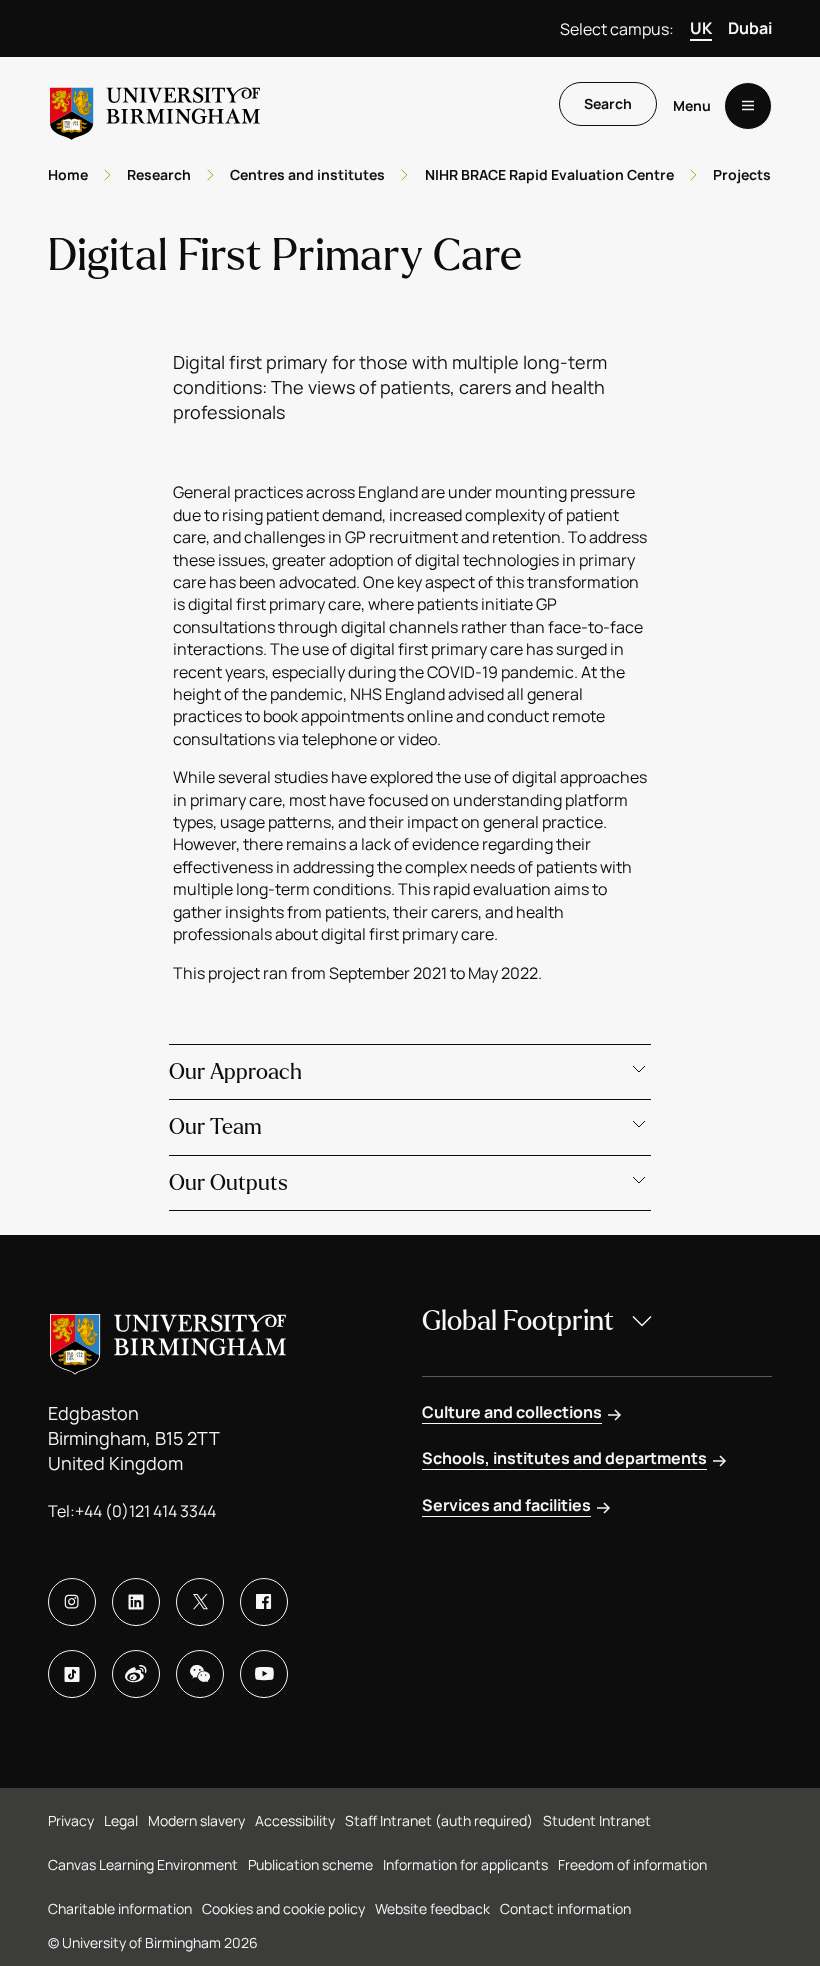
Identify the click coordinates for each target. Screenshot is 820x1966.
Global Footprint (518, 1321)
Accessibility (295, 1820)
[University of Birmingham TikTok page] (72, 1674)
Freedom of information (632, 1864)
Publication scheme (310, 1864)
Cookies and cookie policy (283, 1908)
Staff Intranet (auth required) (439, 1820)
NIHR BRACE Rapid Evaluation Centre (549, 174)
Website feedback (432, 1908)
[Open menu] (748, 106)
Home (68, 174)
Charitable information (120, 1908)
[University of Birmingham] (155, 105)
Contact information (565, 1908)
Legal (121, 1820)
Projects (742, 174)
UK (701, 28)
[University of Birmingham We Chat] (200, 1674)
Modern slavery (196, 1820)
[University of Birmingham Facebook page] (264, 1602)
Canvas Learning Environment (143, 1864)
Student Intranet (597, 1820)
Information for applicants (465, 1864)
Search (608, 103)
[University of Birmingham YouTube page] (264, 1674)
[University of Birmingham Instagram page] (72, 1602)
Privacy (71, 1820)
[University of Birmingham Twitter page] (200, 1602)
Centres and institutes (307, 174)
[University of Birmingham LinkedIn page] (136, 1602)
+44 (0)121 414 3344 (145, 1511)
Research (159, 174)
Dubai (750, 28)
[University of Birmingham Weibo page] (136, 1674)
